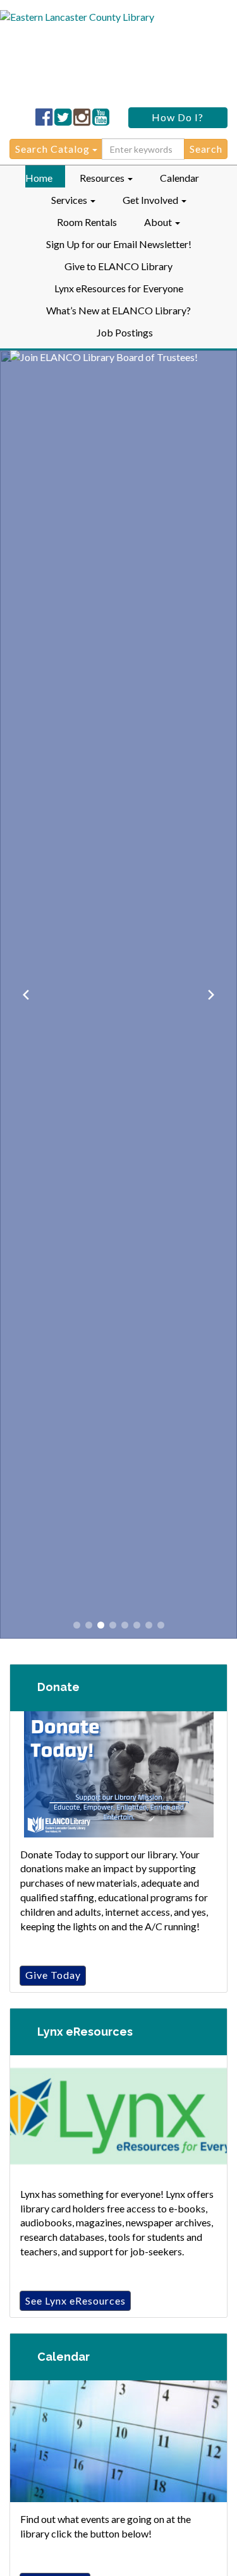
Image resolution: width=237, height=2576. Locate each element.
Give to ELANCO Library (118, 266)
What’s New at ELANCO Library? (118, 310)
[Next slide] (211, 995)
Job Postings (125, 332)
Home (39, 178)
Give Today (53, 1975)
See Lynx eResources (76, 2300)
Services (70, 200)
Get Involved (151, 200)
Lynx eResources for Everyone (119, 288)
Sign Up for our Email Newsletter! (119, 244)
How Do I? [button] (178, 117)
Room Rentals (87, 222)
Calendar (179, 178)
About (159, 222)
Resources (103, 178)
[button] (77, 1625)
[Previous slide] (26, 995)
